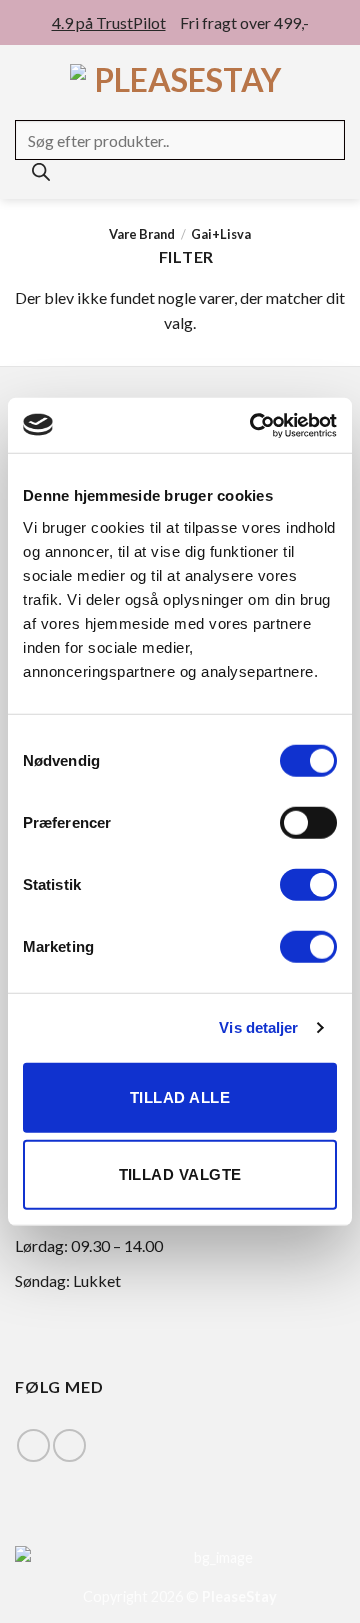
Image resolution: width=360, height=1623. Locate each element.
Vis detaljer (258, 1027)
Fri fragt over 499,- (244, 22)
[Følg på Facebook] (33, 1445)
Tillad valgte (180, 1174)
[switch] (308, 822)
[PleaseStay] (180, 80)
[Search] (41, 177)
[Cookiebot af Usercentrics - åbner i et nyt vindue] (254, 425)
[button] (27, 79)
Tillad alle (180, 1096)
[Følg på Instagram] (69, 1445)
